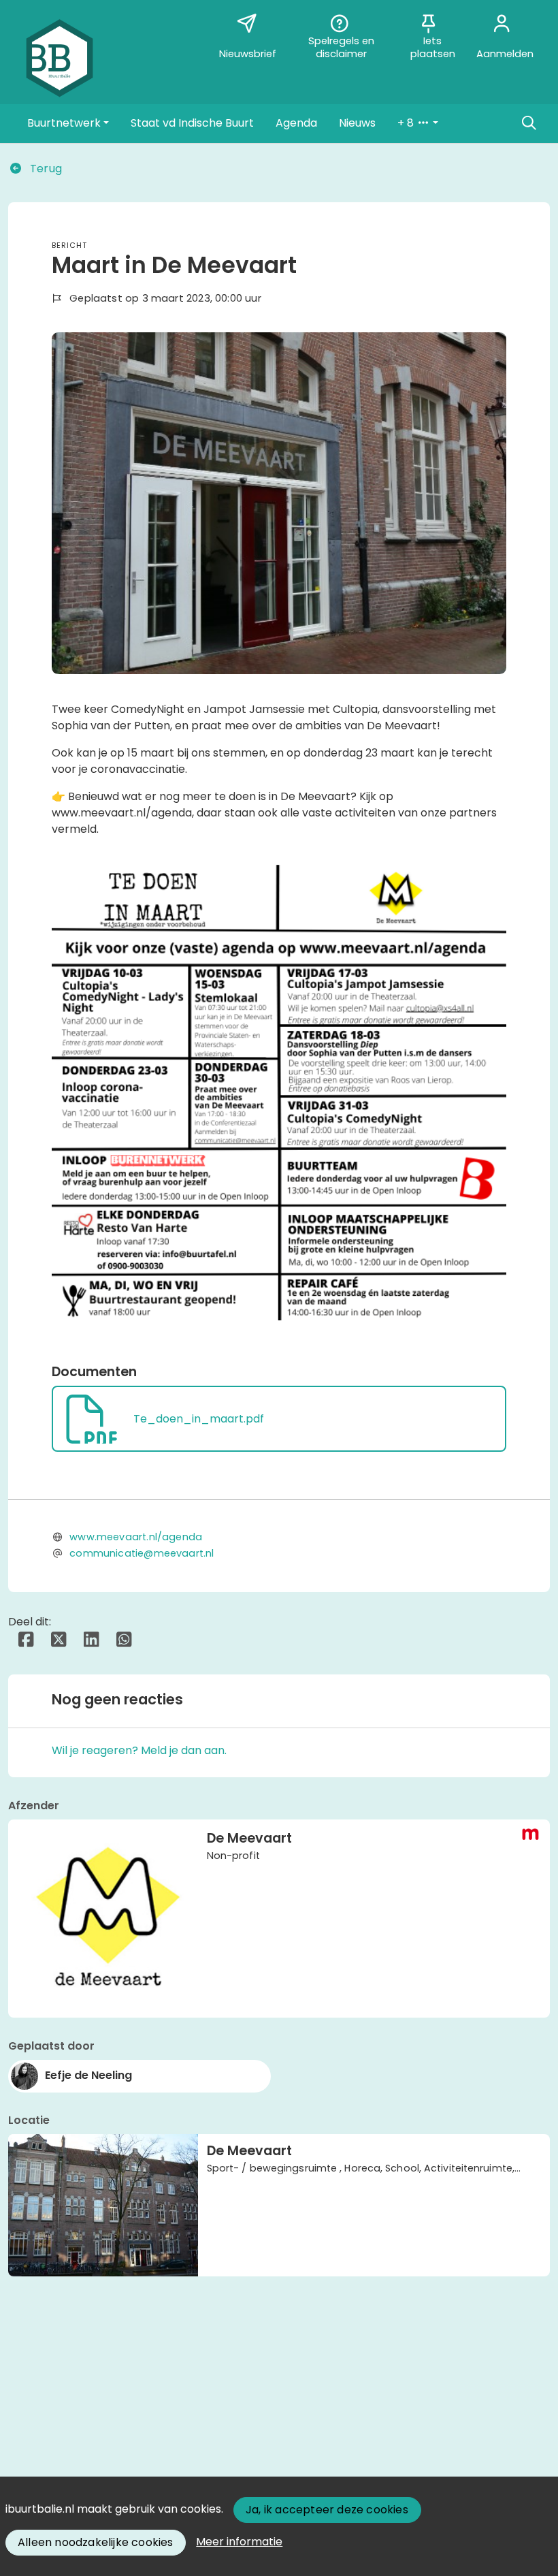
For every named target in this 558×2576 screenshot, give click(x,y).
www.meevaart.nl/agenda (136, 1537)
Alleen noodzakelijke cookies (96, 2542)
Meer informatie (239, 2542)
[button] (68, 123)
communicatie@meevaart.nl (142, 1553)
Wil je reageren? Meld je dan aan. (139, 1750)
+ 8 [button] (407, 123)
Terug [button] (45, 169)
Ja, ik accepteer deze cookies (327, 2510)
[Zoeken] (529, 123)
